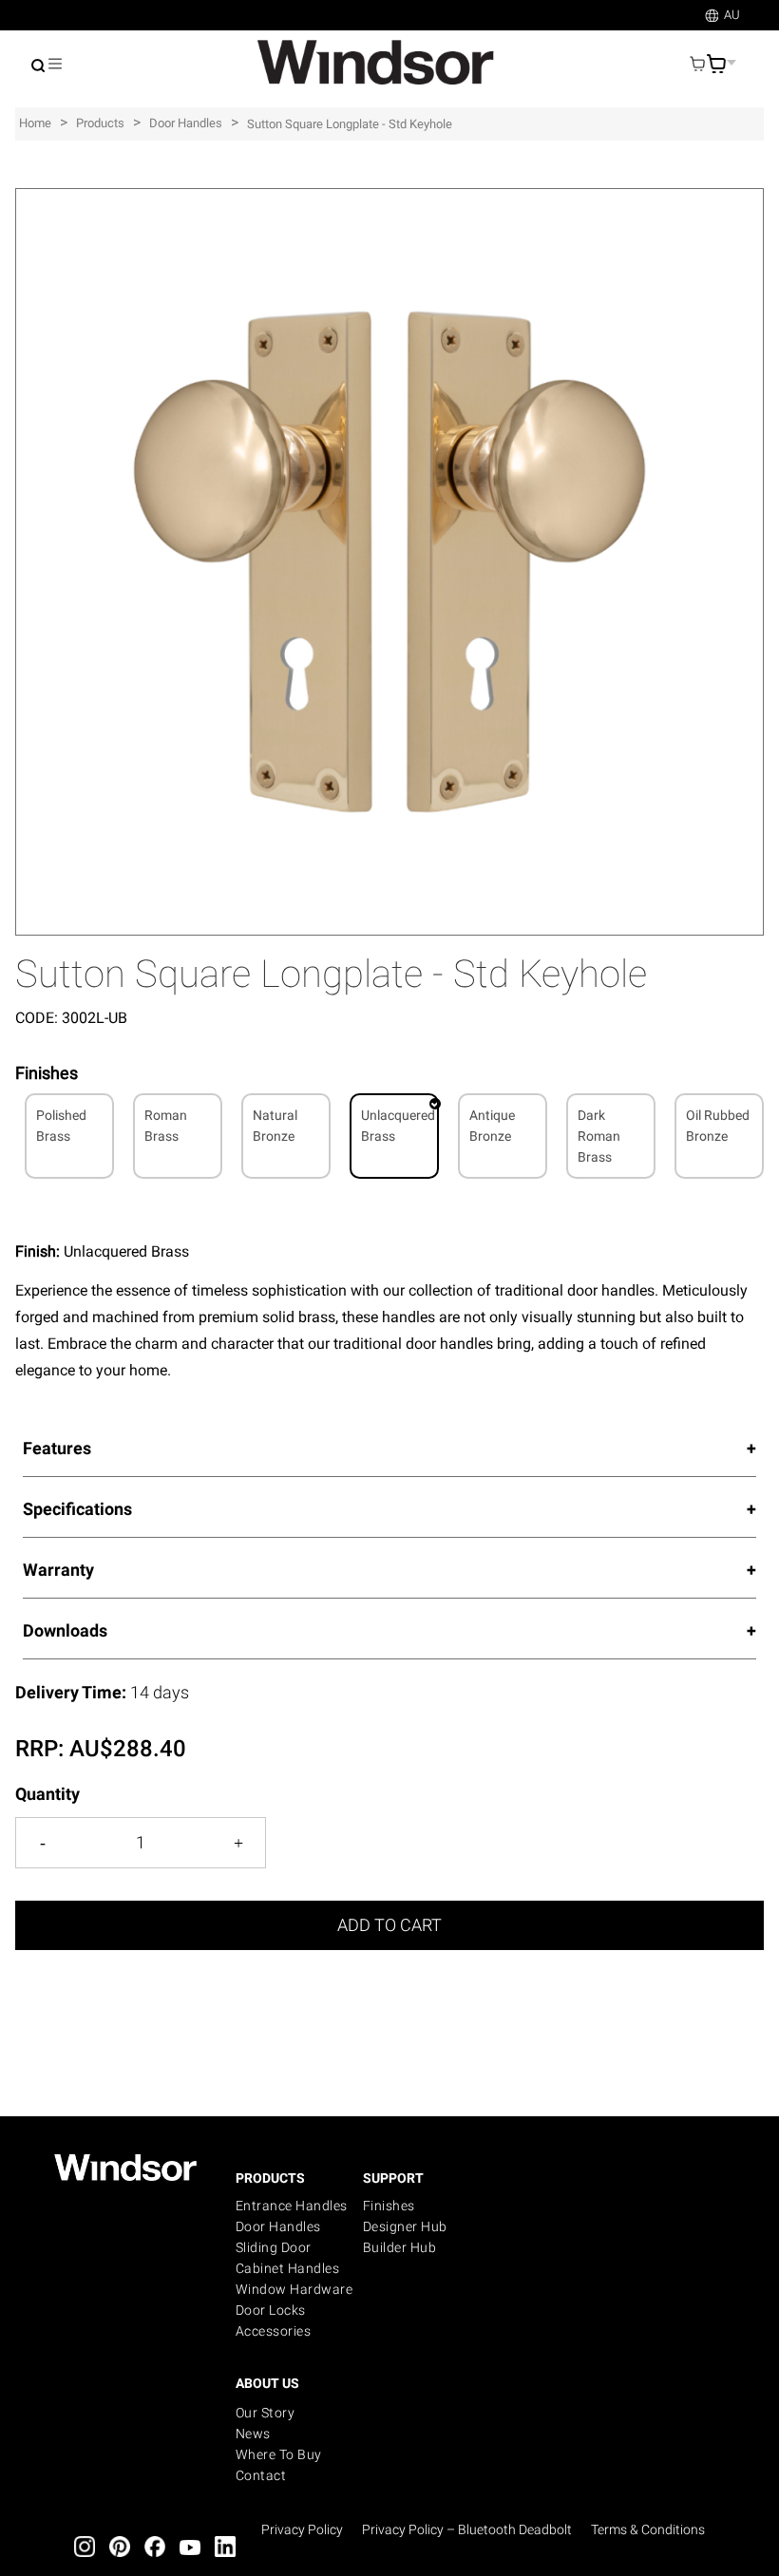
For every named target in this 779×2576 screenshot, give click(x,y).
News (253, 2434)
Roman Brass (166, 1126)
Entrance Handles (292, 2206)
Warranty (58, 1570)
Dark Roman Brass (599, 1136)
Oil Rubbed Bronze (718, 1126)
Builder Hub (400, 2247)
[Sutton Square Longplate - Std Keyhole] (389, 198)
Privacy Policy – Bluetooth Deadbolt (467, 2529)
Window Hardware (294, 2289)
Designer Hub (405, 2226)
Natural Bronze (275, 1126)
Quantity (47, 1794)
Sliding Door (274, 2247)
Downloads (65, 1630)
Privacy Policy (302, 2529)
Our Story (266, 2413)
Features (57, 1448)
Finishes (389, 2206)
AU (732, 15)
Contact (261, 2475)
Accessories (274, 2331)
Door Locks (271, 2310)
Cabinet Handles (288, 2268)
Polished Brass (61, 1126)
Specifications (77, 1509)
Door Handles (278, 2226)
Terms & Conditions (648, 2529)
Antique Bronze (492, 1126)
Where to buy (279, 2454)
